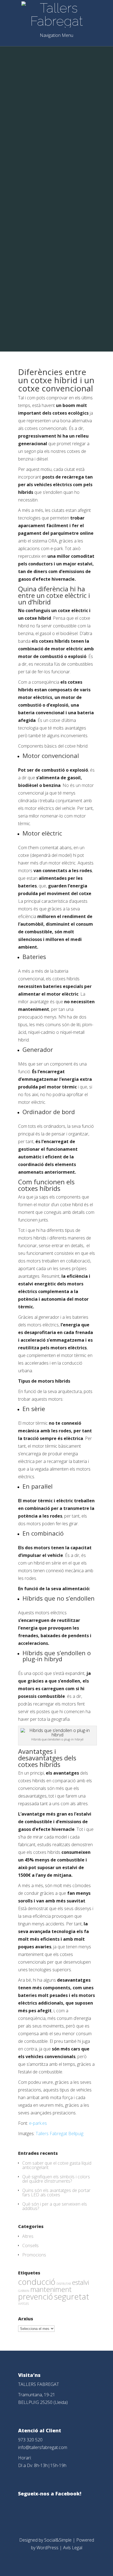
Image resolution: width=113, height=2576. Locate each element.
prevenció (36, 2297)
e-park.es (38, 2123)
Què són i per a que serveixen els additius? (55, 2206)
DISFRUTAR (64, 2284)
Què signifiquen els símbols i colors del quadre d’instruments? (56, 2179)
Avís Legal (73, 2548)
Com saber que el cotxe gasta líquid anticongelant (57, 2165)
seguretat (72, 2297)
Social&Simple (58, 2540)
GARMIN (24, 2291)
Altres (28, 2236)
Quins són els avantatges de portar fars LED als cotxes (56, 2193)
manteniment (51, 2289)
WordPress (47, 2548)
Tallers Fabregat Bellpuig (59, 2134)
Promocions (34, 2255)
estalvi (80, 2282)
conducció (37, 2282)
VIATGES (23, 2304)
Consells (30, 2245)
